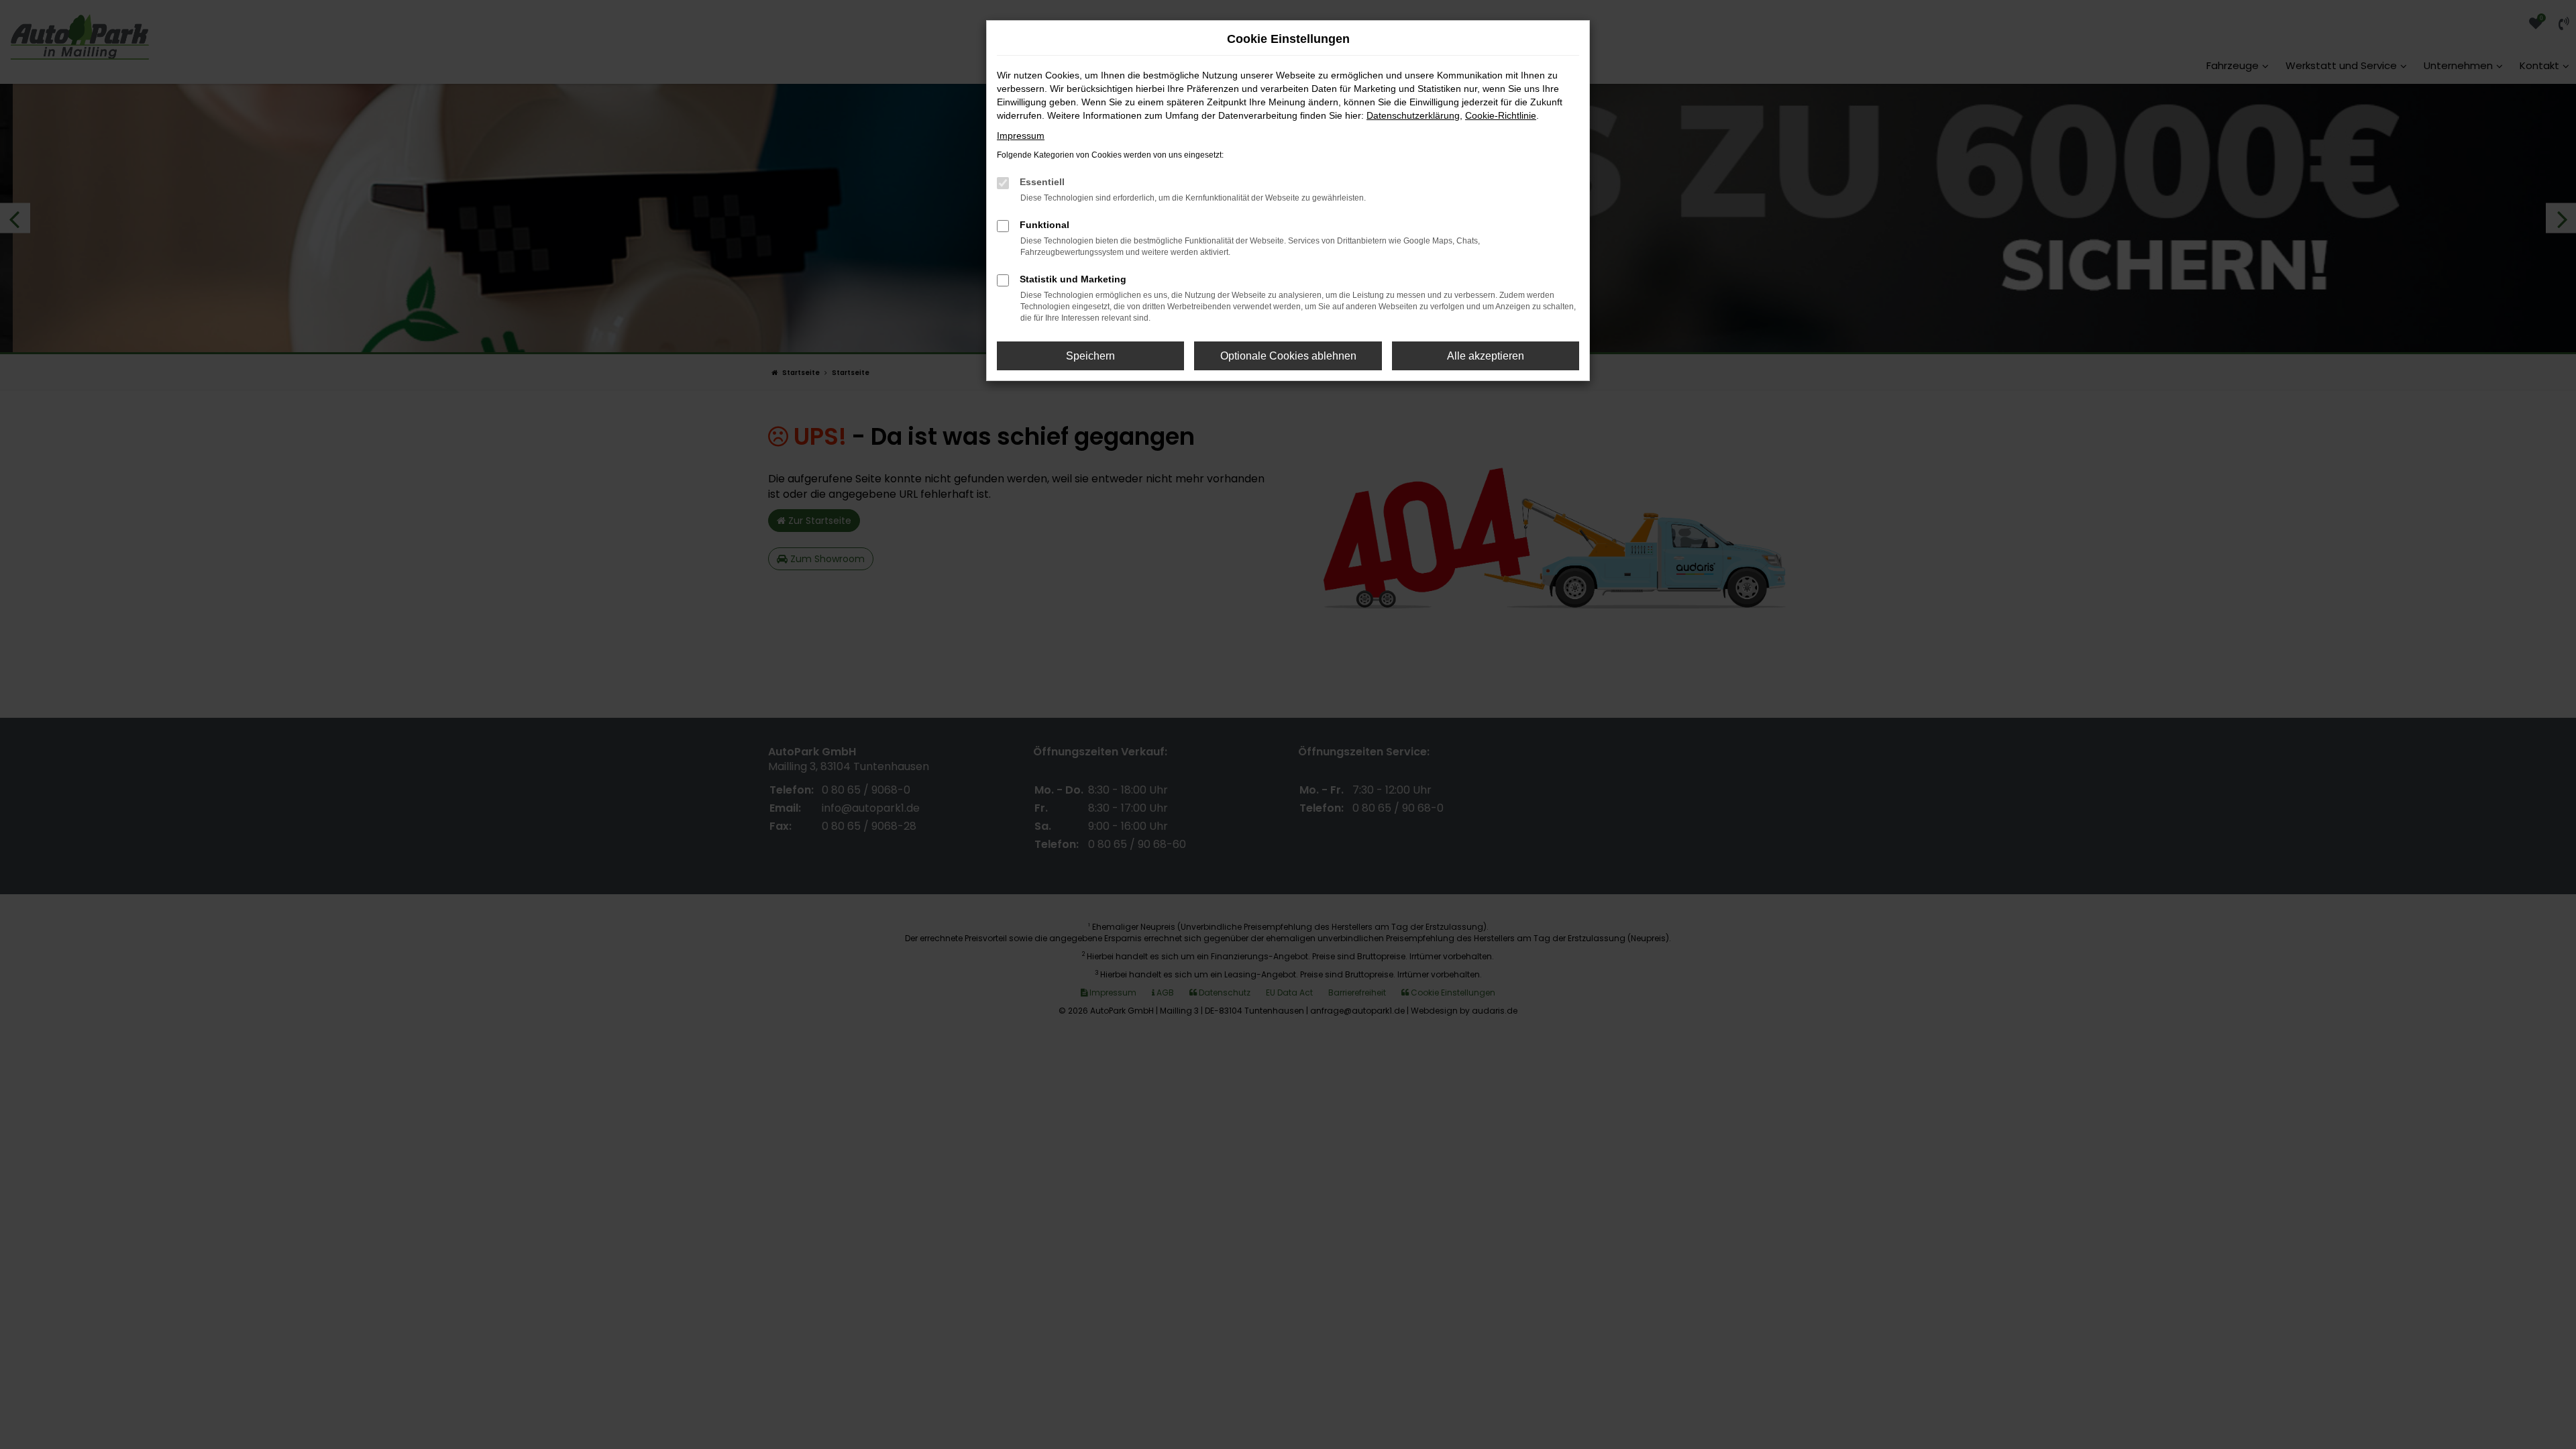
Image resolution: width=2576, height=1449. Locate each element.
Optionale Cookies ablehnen (1288, 356)
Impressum (1021, 136)
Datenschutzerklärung (1413, 115)
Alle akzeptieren (1486, 356)
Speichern (1090, 356)
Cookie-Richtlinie (1501, 115)
